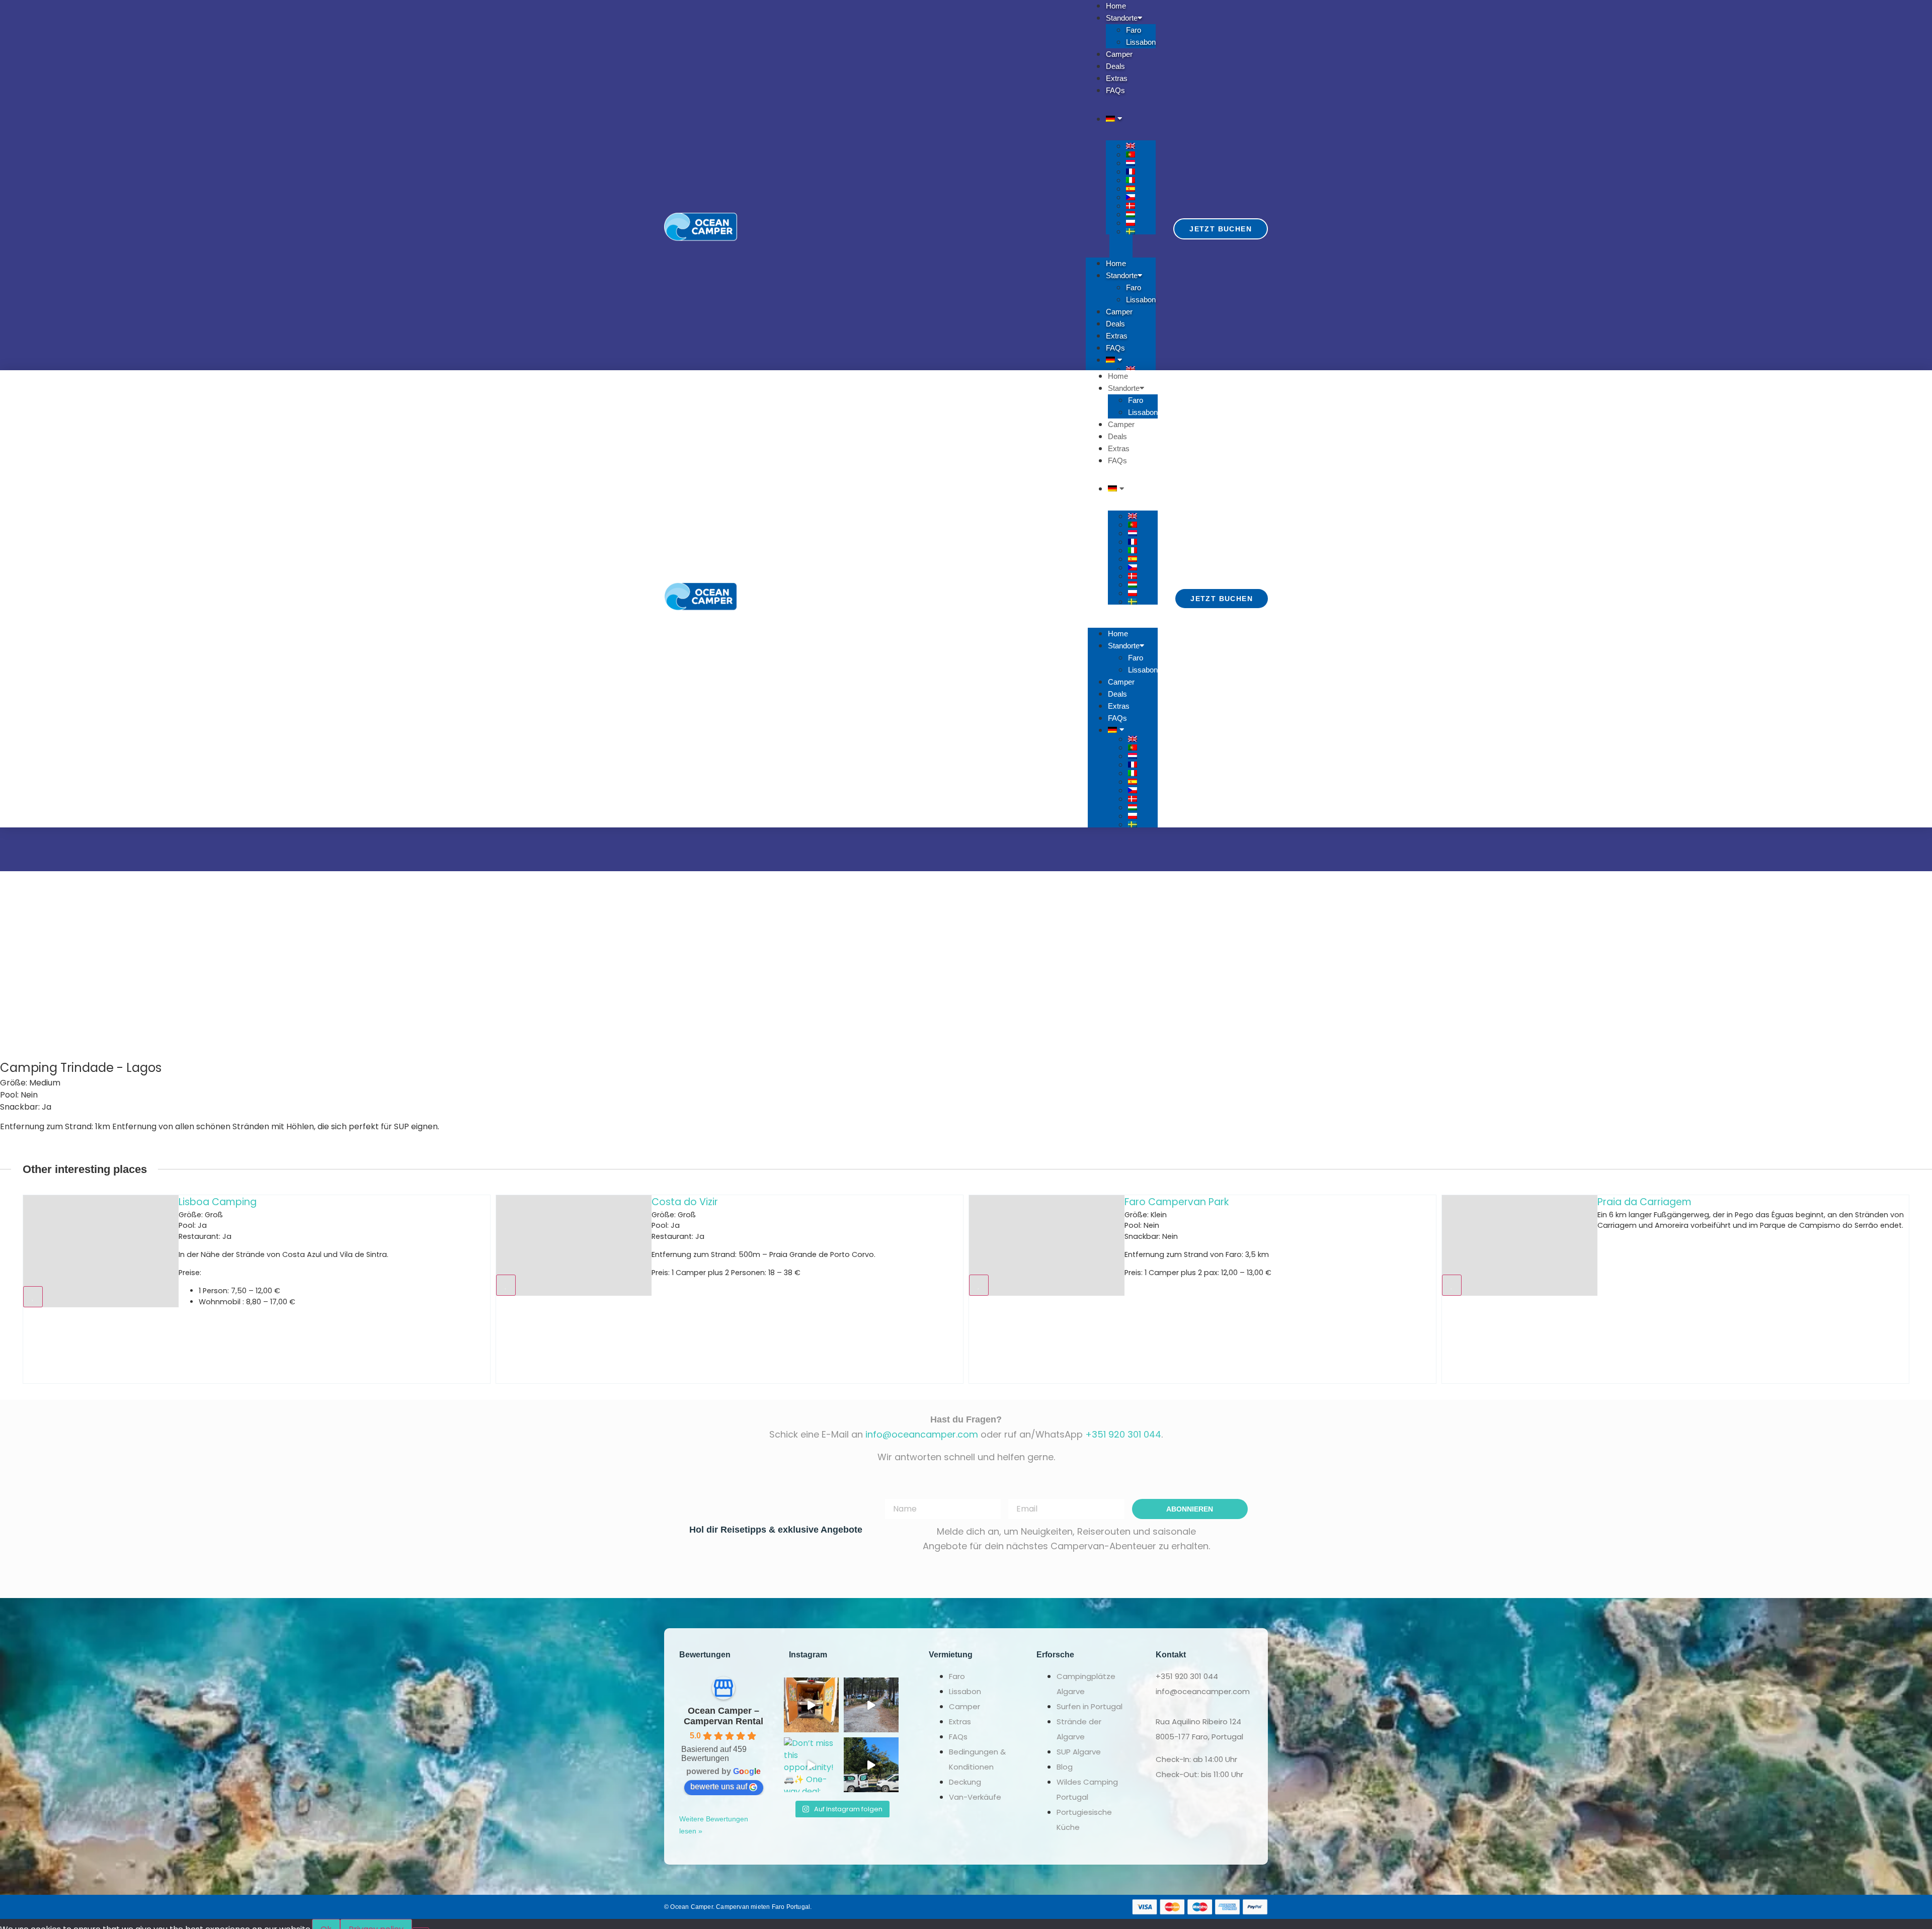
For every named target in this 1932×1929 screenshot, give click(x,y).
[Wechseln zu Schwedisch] (1141, 231)
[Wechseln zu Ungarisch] (1141, 214)
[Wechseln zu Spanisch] (1141, 189)
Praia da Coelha (1636, 1202)
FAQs (1115, 90)
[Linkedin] (985, 1907)
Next (1922, 1289)
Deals (1115, 324)
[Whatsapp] (1004, 1907)
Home (1116, 263)
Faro (1134, 30)
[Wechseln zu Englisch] (1141, 146)
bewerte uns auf (719, 1786)
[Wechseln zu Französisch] (1141, 172)
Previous (10, 1289)
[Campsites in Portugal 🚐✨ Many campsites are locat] (871, 1705)
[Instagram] (928, 1907)
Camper (1119, 312)
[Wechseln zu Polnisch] (1141, 223)
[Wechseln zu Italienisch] (1141, 180)
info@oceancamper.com (922, 1434)
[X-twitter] (947, 1907)
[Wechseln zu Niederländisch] (1141, 163)
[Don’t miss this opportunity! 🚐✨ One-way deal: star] (811, 1765)
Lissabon (1141, 42)
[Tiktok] (966, 1907)
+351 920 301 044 (1123, 1434)
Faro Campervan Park (704, 1202)
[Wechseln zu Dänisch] (1141, 206)
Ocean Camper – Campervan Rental (723, 1716)
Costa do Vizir (212, 1202)
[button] (1121, 246)
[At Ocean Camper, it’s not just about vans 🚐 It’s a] (871, 1765)
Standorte (1122, 275)
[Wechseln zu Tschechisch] (1141, 197)
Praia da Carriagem (1172, 1202)
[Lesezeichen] (33, 1285)
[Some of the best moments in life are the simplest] (811, 1705)
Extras (1117, 336)
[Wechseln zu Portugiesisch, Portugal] (1141, 154)
